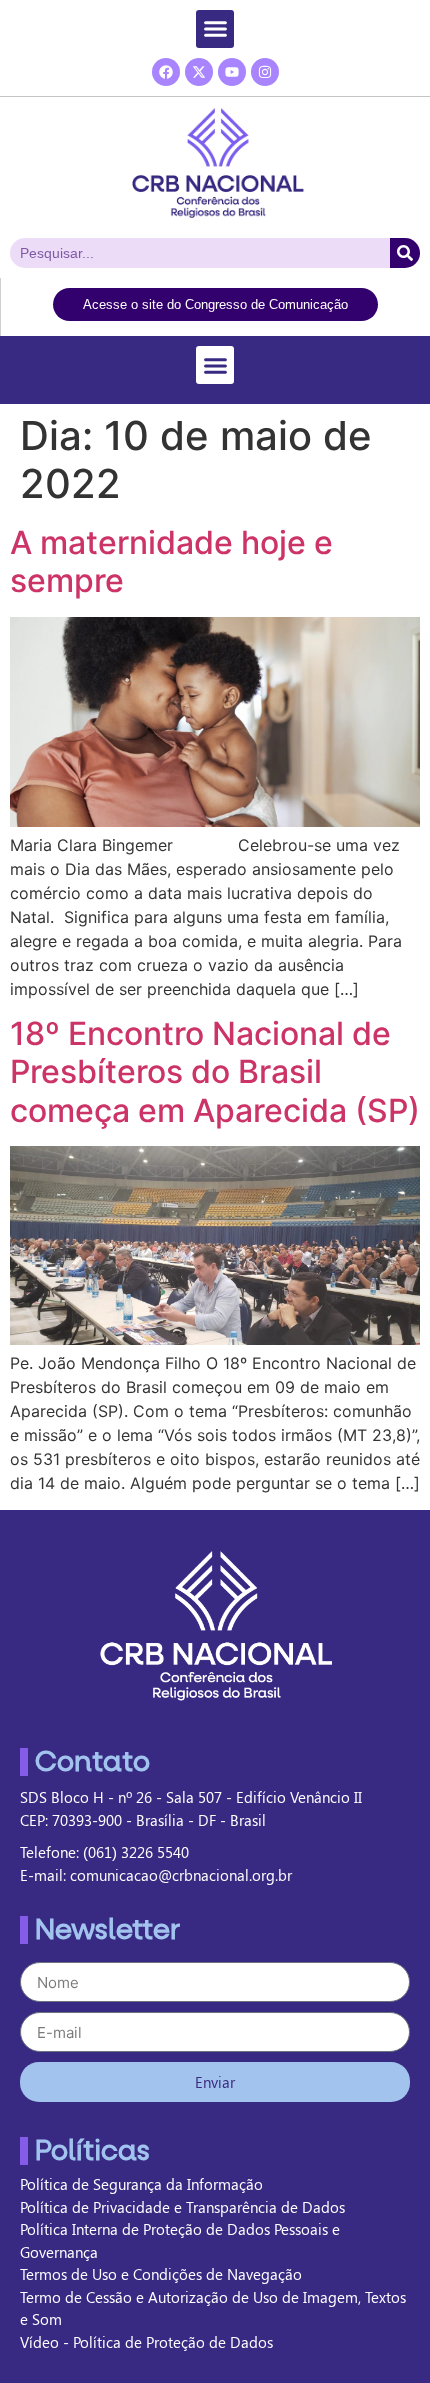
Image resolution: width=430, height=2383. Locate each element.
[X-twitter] (199, 72)
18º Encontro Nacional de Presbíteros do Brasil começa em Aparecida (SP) (215, 1072)
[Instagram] (265, 72)
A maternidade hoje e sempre (171, 561)
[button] (215, 29)
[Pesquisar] (405, 253)
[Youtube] (232, 72)
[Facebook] (166, 72)
